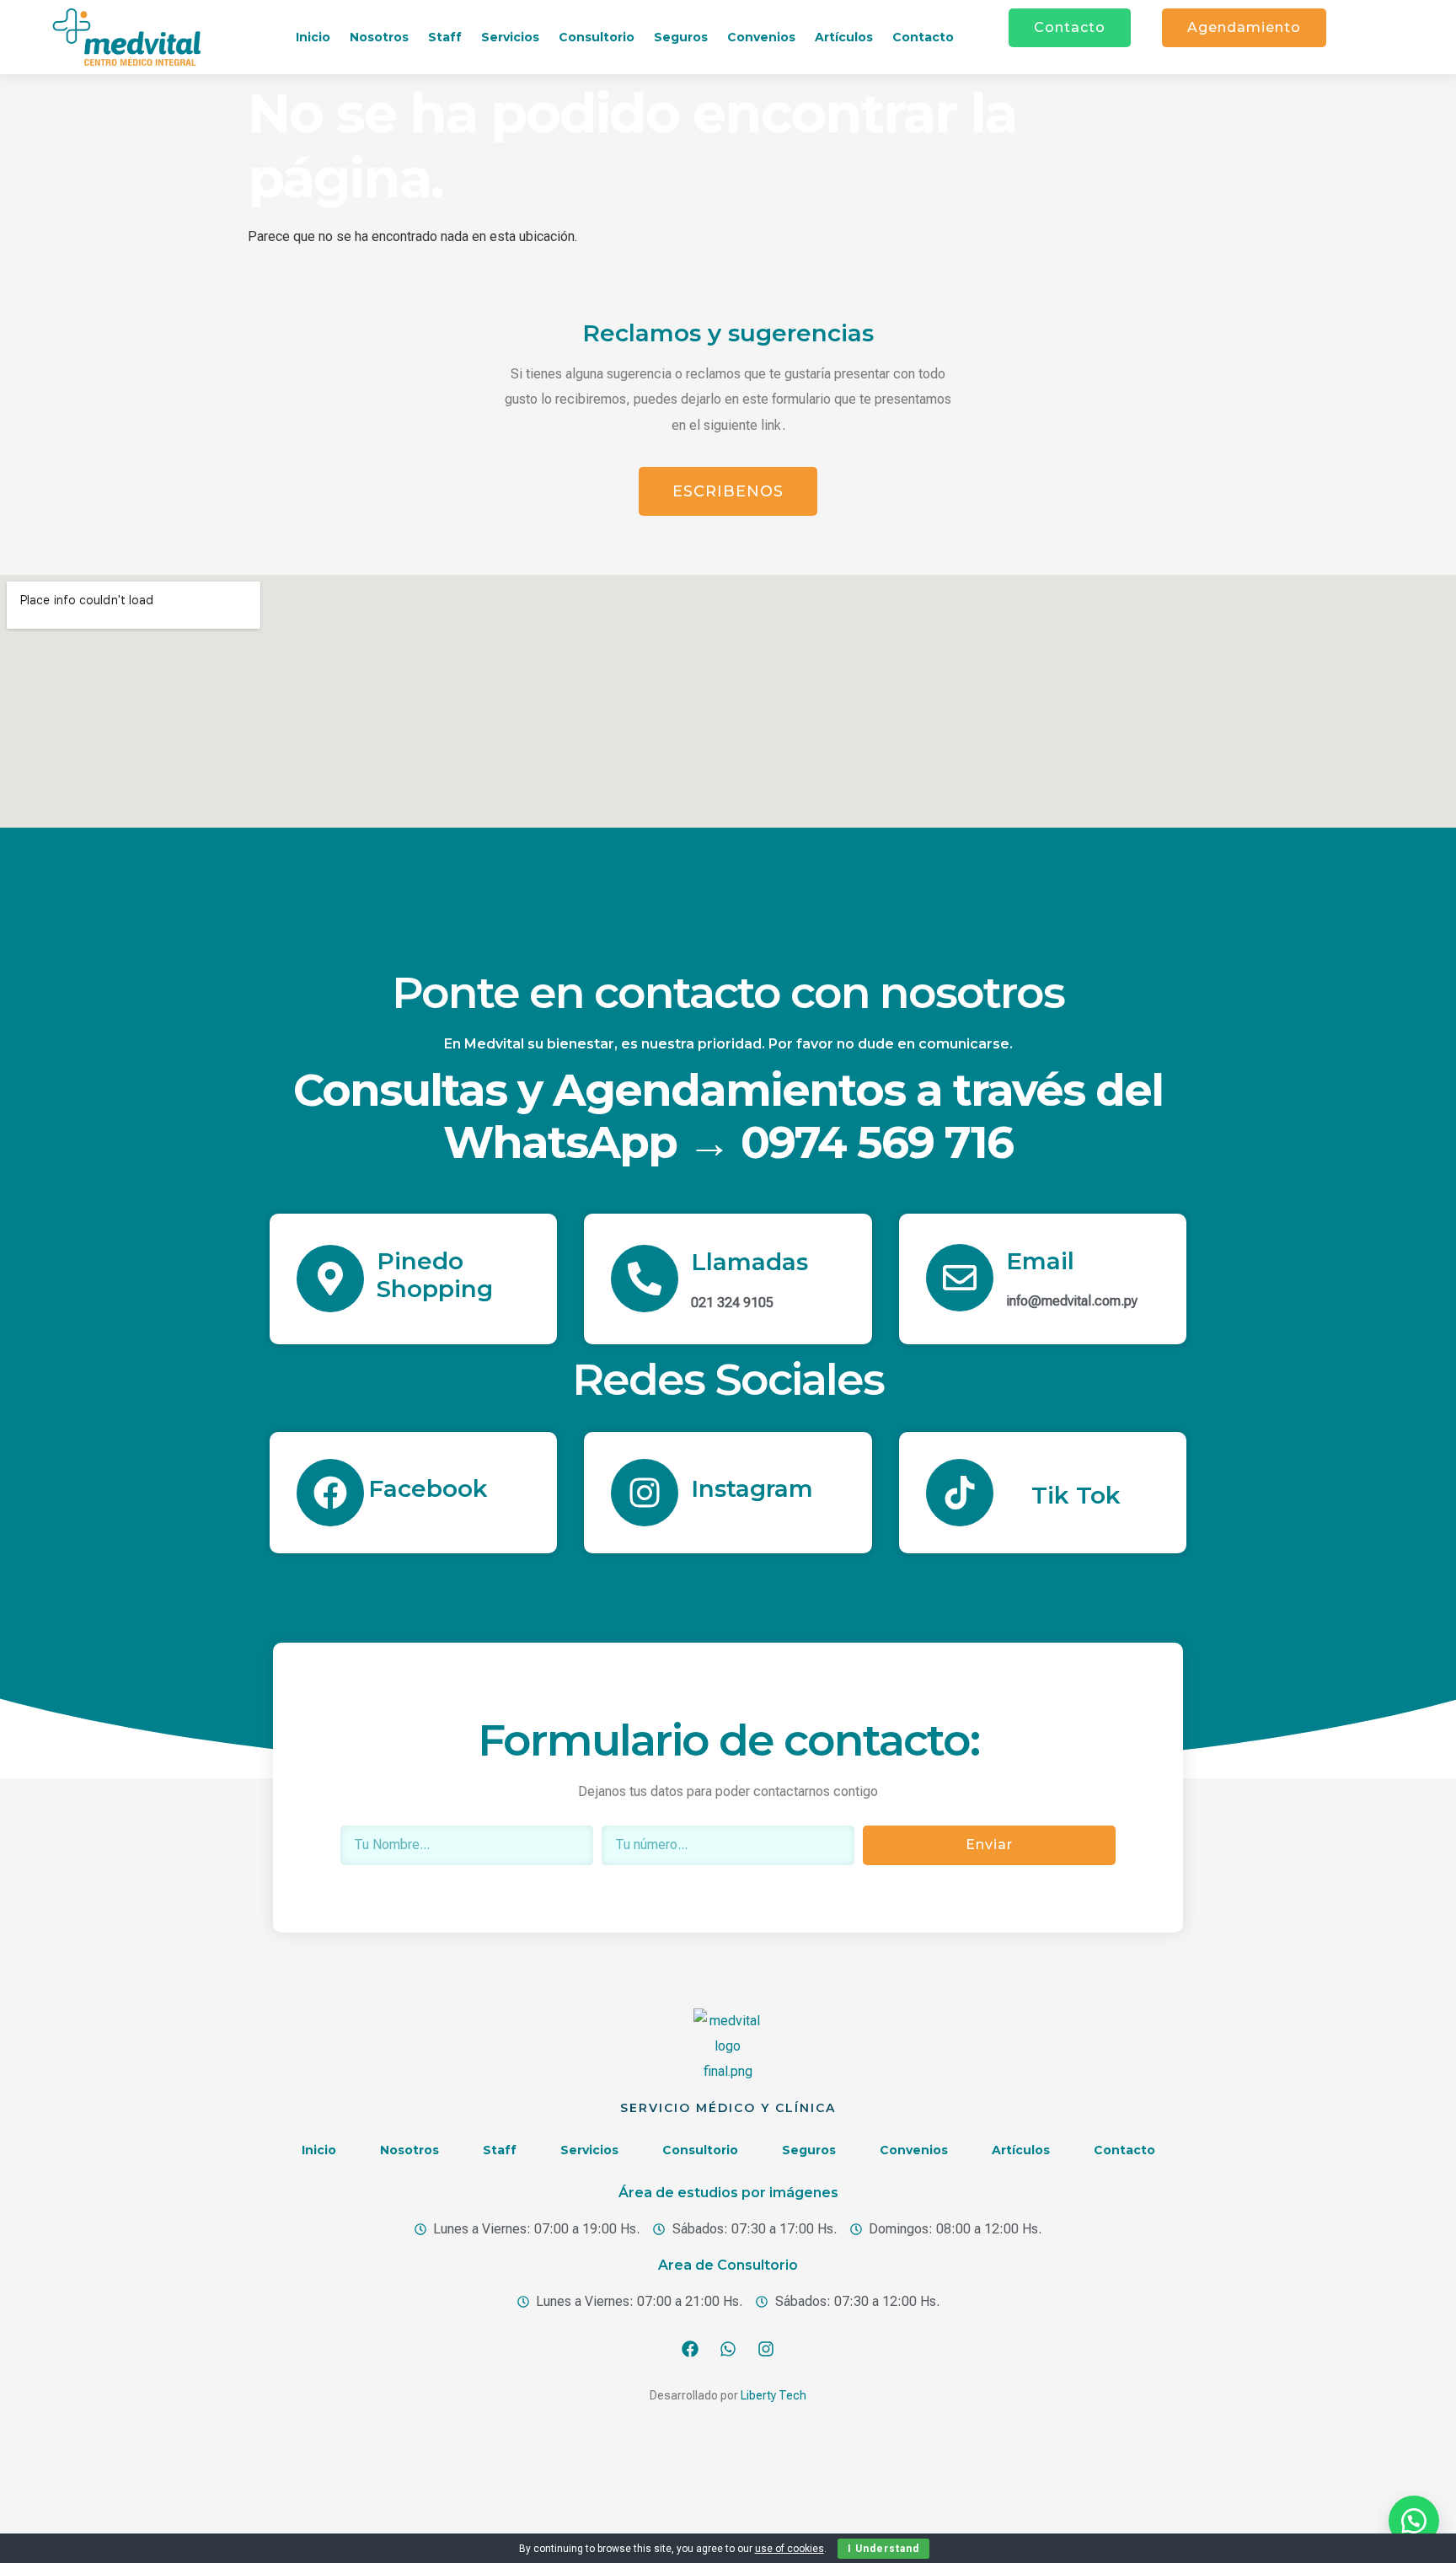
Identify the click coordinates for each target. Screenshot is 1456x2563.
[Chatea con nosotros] (1414, 2521)
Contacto (923, 37)
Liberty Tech (773, 2395)
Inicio (313, 37)
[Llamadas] (645, 1279)
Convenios (761, 37)
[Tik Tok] (960, 1493)
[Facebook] (330, 1493)
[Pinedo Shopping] (330, 1279)
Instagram (752, 1488)
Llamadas (749, 1262)
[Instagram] (645, 1493)
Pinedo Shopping (435, 1275)
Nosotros (379, 37)
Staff (445, 37)
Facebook (428, 1488)
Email (1040, 1261)
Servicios (510, 37)
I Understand (883, 2549)
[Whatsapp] (728, 2349)
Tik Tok (1076, 1495)
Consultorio (597, 37)
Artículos (844, 37)
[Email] (960, 1278)
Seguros (681, 37)
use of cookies (790, 2549)
